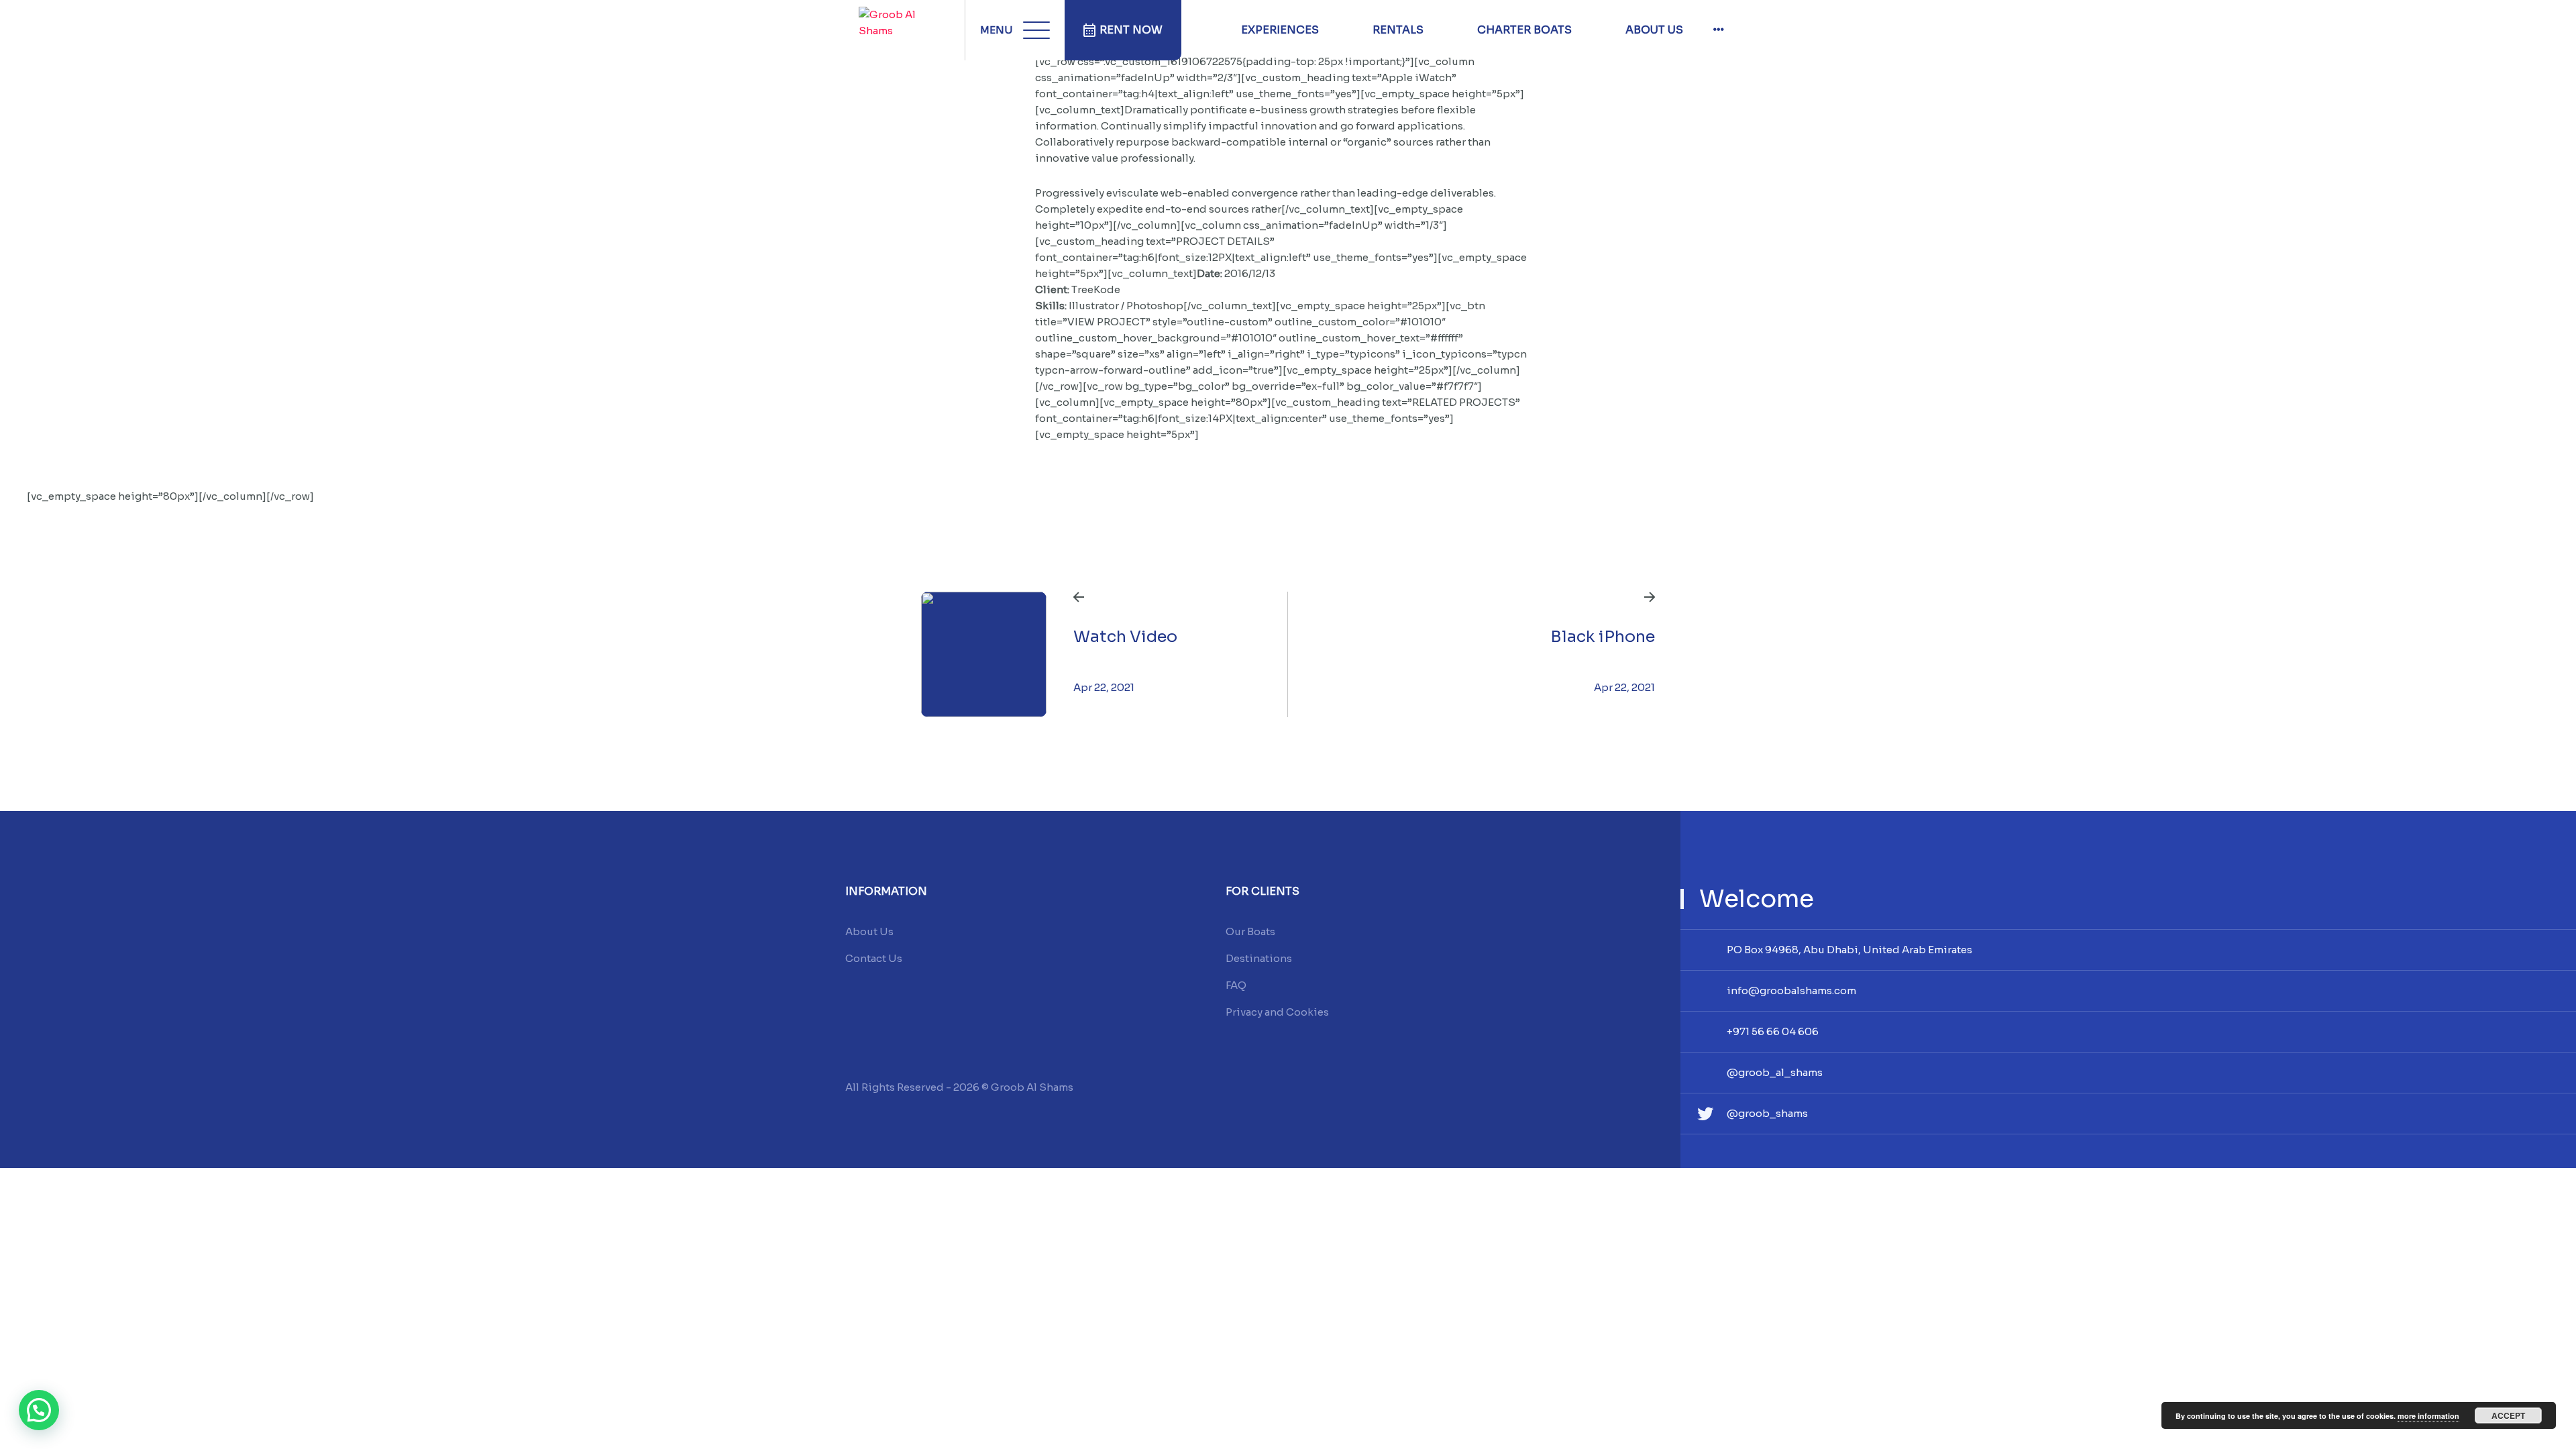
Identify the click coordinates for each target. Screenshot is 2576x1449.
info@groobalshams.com (1791, 990)
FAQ (1236, 985)
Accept (2508, 1415)
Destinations (1259, 958)
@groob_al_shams (1775, 1072)
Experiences (1280, 30)
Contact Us (874, 958)
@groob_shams (1767, 1113)
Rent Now (1131, 30)
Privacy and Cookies (1277, 1012)
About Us (1654, 30)
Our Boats (1250, 931)
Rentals (1398, 30)
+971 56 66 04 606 (1773, 1031)
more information (2428, 1416)
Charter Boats (1524, 30)
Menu (997, 30)
